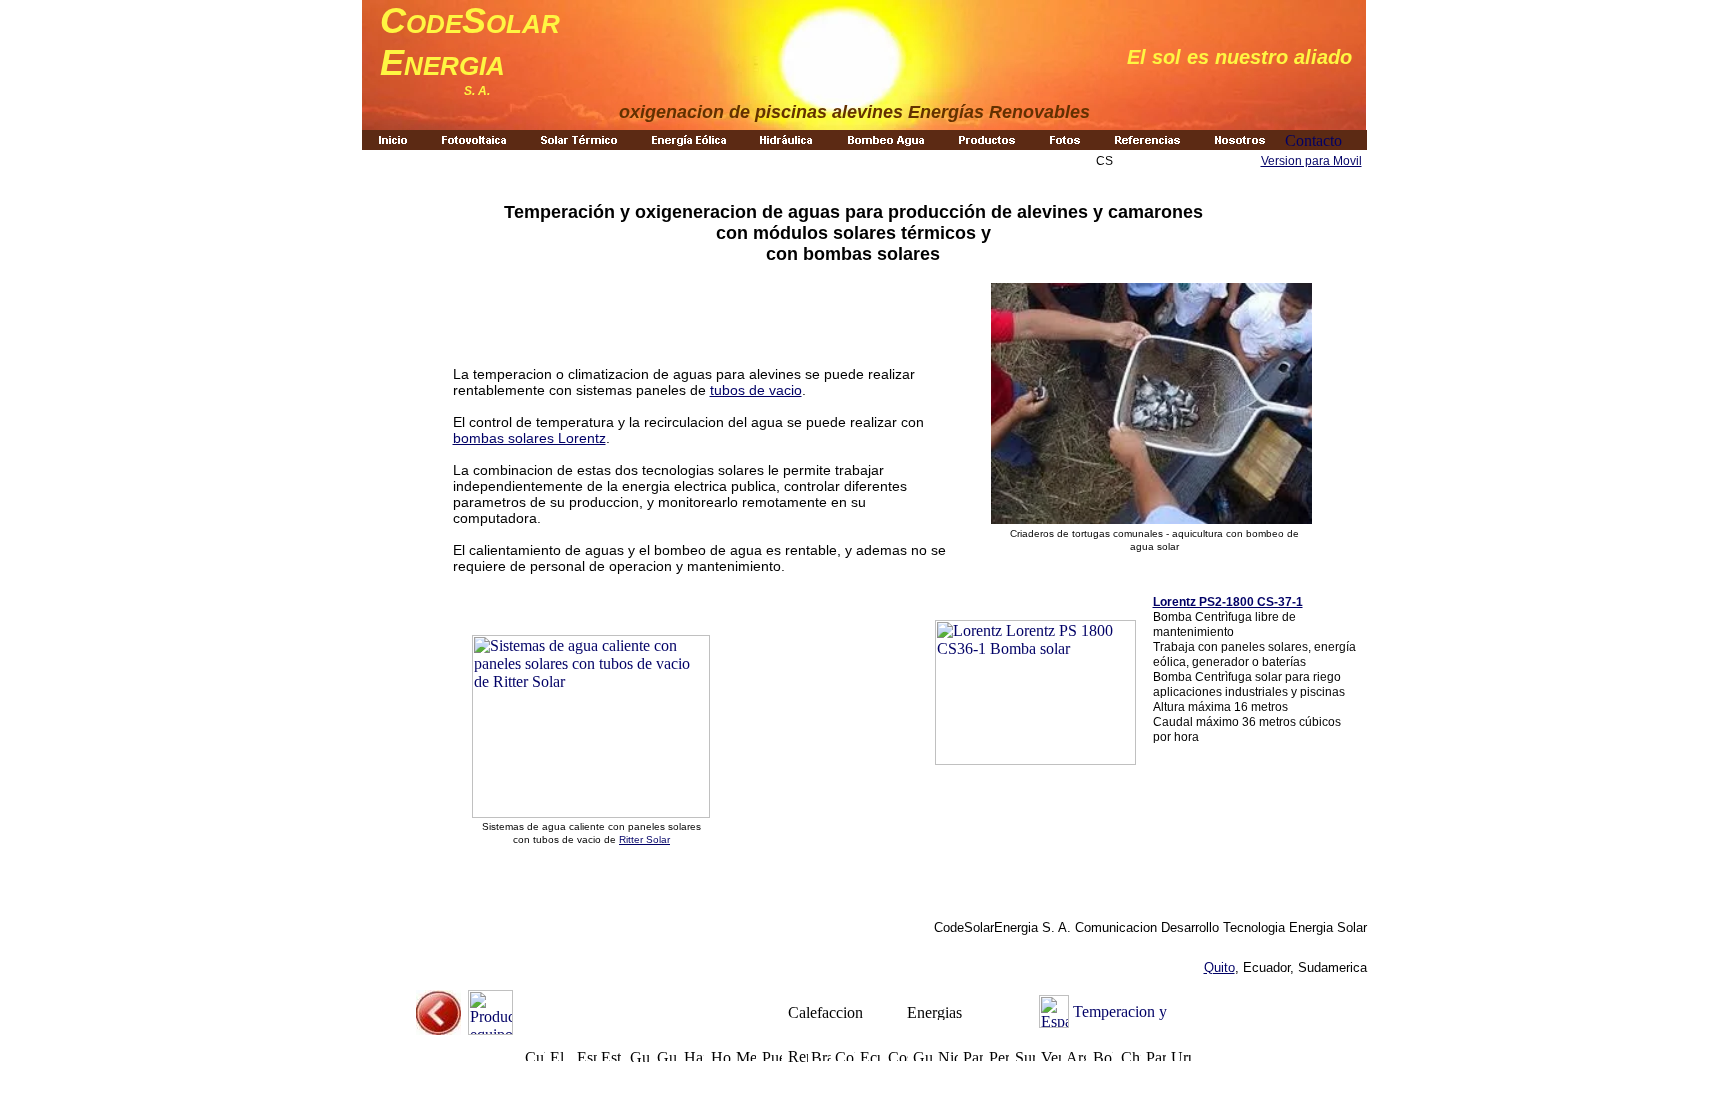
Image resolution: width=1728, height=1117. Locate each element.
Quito (1219, 967)
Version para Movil (1311, 161)
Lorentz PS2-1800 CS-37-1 (1228, 602)
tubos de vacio (756, 390)
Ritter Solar (644, 839)
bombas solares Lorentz (529, 438)
